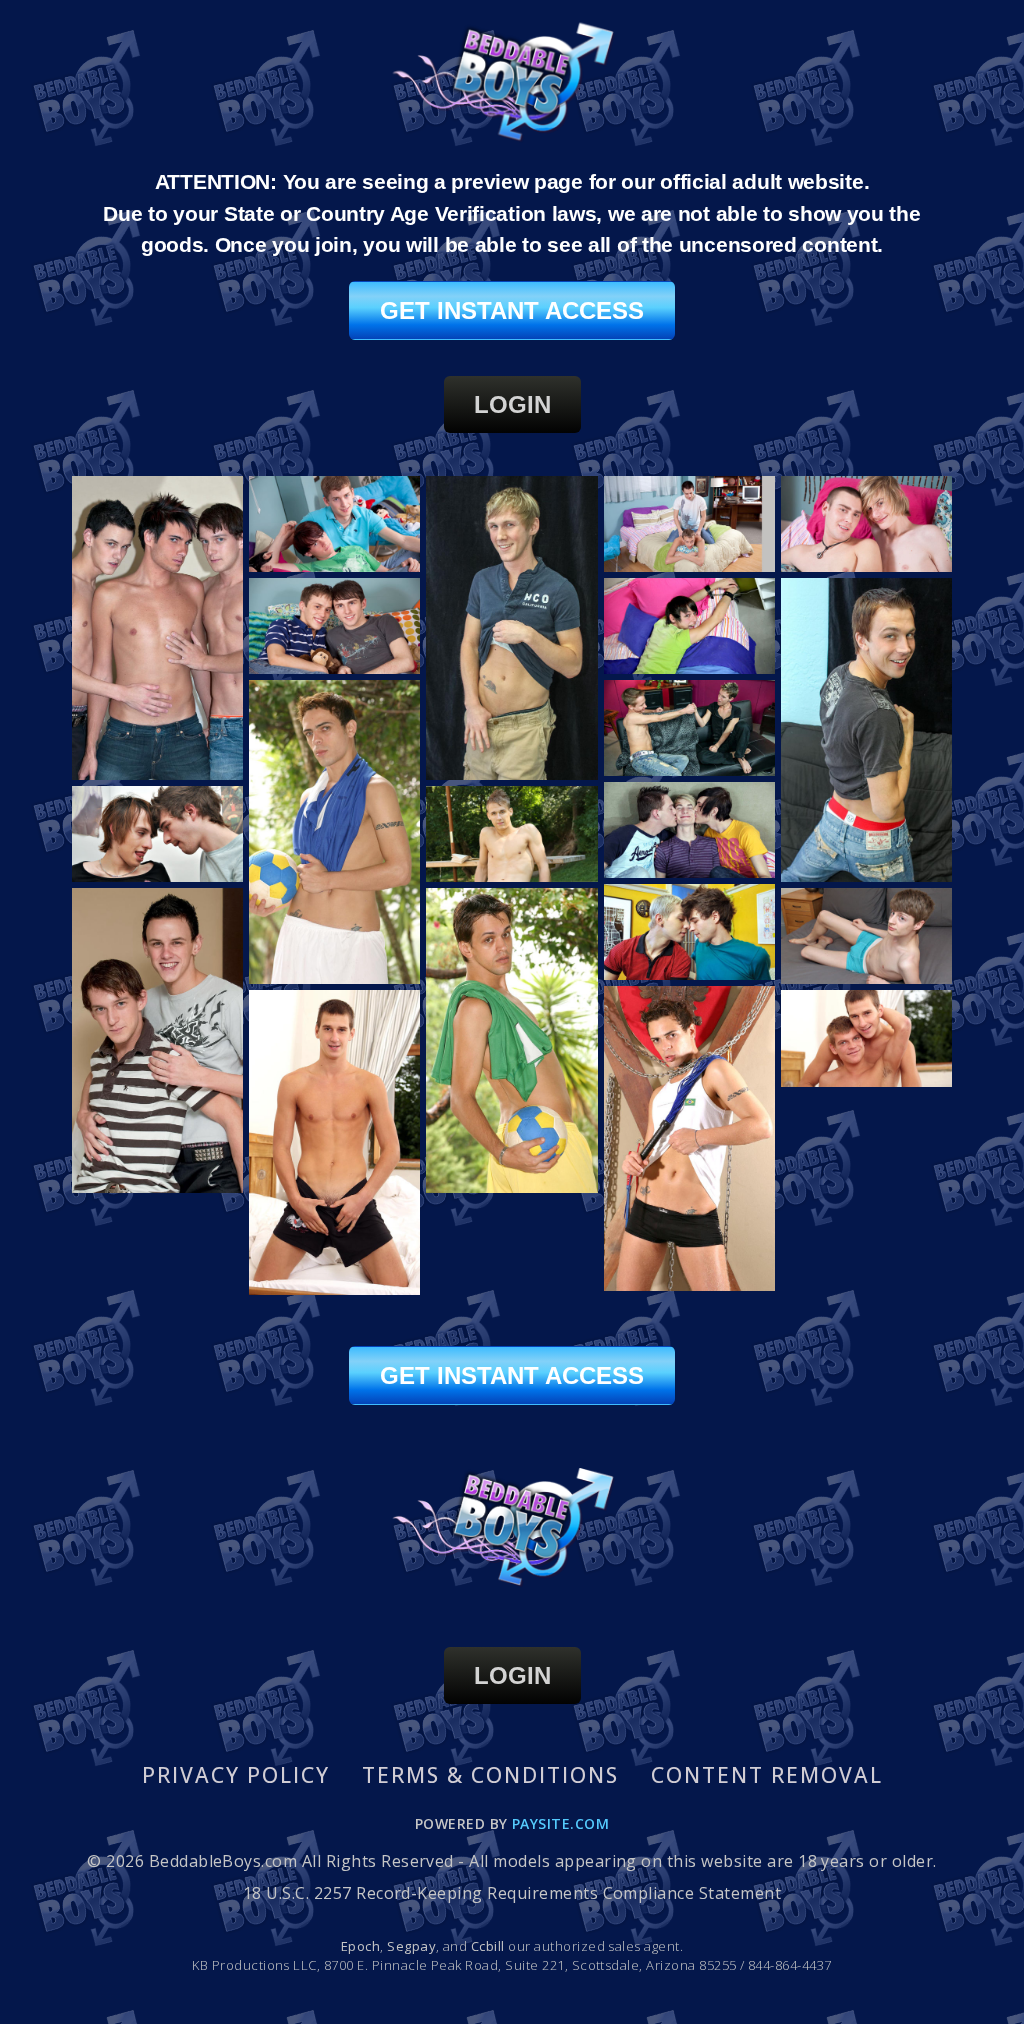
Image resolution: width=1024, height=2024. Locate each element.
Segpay (411, 1946)
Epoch (360, 1946)
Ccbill (488, 1946)
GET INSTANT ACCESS (512, 310)
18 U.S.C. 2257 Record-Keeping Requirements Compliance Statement (512, 1893)
